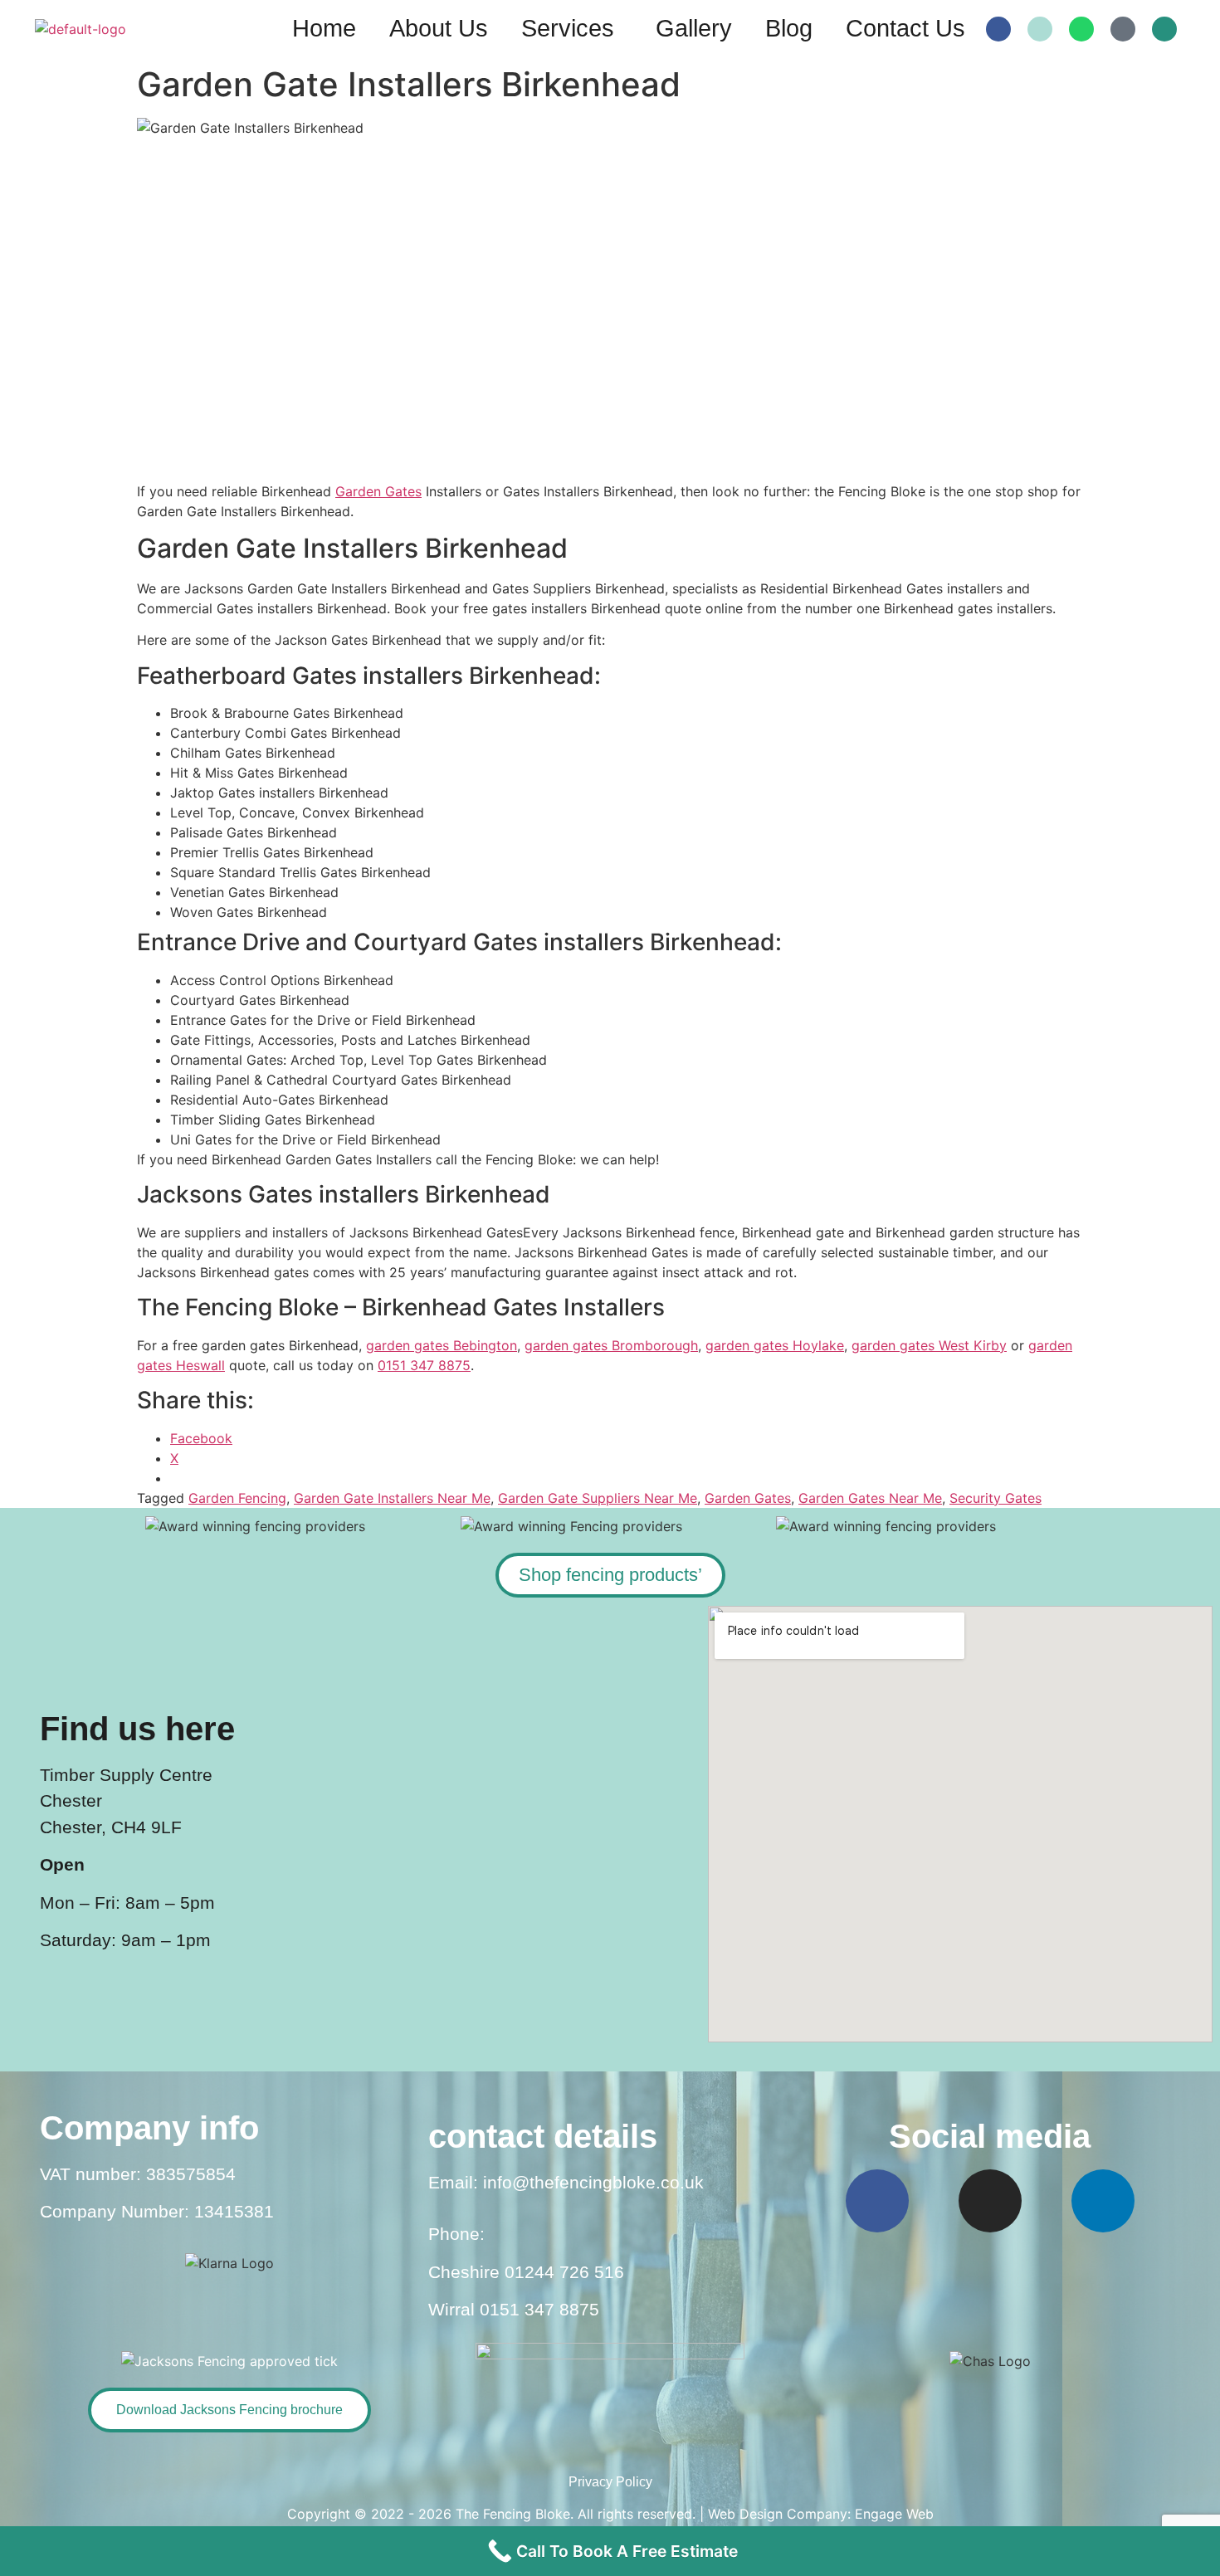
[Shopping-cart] (1164, 29)
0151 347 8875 (424, 1365)
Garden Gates (378, 491)
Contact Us (905, 28)
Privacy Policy (610, 2482)
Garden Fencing (237, 1498)
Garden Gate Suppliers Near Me (598, 1498)
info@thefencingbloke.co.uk (593, 2182)
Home (324, 28)
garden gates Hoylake (775, 1345)
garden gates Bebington (442, 1345)
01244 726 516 (564, 2272)
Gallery (694, 28)
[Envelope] (1040, 29)
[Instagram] (990, 2201)
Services (568, 28)
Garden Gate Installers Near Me (392, 1498)
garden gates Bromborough (611, 1345)
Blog (789, 28)
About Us (439, 28)
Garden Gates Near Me (870, 1498)
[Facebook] (998, 29)
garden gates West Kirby (929, 1345)
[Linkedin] (1103, 2201)
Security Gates (996, 1498)
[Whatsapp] (1081, 29)
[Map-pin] (1123, 29)
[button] (572, 29)
